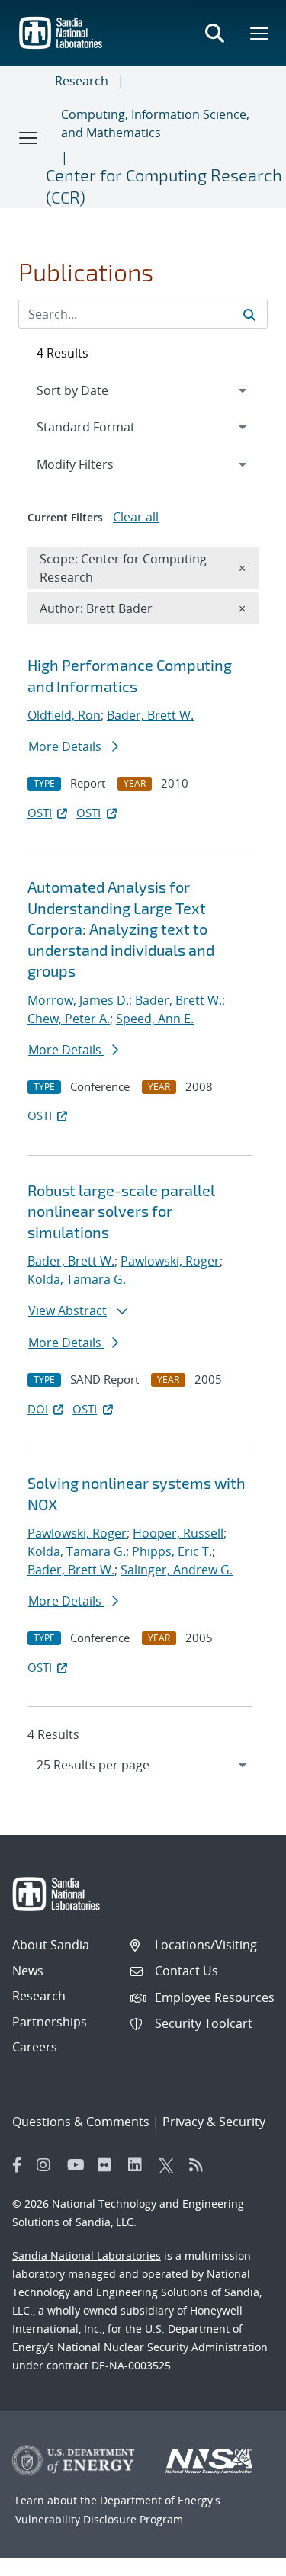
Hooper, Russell (178, 1533)
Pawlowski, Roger (170, 1261)
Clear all (136, 517)
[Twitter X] (170, 2165)
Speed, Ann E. (155, 1019)
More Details (66, 746)
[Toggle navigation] (29, 137)
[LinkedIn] (140, 2165)
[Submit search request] (249, 314)
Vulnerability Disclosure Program (99, 2519)
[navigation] (143, 1765)
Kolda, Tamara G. (77, 1279)
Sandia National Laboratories (87, 2255)
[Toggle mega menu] (260, 33)
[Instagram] (48, 2165)
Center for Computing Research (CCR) (164, 186)
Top (241, 2558)
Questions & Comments (81, 2122)
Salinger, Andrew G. (177, 1570)
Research (82, 81)
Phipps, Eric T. (172, 1551)
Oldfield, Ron (64, 715)
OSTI (40, 813)
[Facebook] (18, 2165)
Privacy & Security (214, 2122)
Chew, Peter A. (69, 1019)
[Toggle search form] (214, 33)
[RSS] (201, 2165)
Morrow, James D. (78, 1000)
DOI (38, 1409)
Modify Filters (95, 464)
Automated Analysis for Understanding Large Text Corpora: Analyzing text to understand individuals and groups (121, 929)
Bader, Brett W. (150, 715)
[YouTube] (79, 2165)
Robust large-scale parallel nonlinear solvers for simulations (121, 1211)
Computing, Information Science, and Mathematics (155, 124)
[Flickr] (109, 2165)
